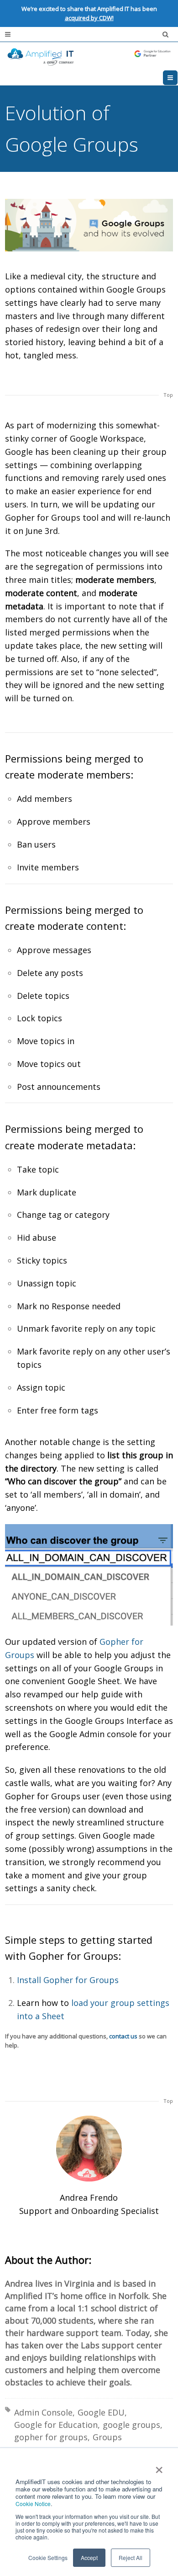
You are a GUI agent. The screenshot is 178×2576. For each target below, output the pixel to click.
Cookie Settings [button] (48, 2557)
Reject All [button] (131, 2557)
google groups (131, 2425)
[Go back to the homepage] (89, 56)
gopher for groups (51, 2437)
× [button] (159, 2467)
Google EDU (101, 2412)
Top (168, 395)
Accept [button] (89, 2557)
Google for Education (56, 2425)
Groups (107, 2437)
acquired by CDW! (89, 18)
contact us (123, 2036)
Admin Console (43, 2412)
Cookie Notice (33, 2504)
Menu (177, 78)
